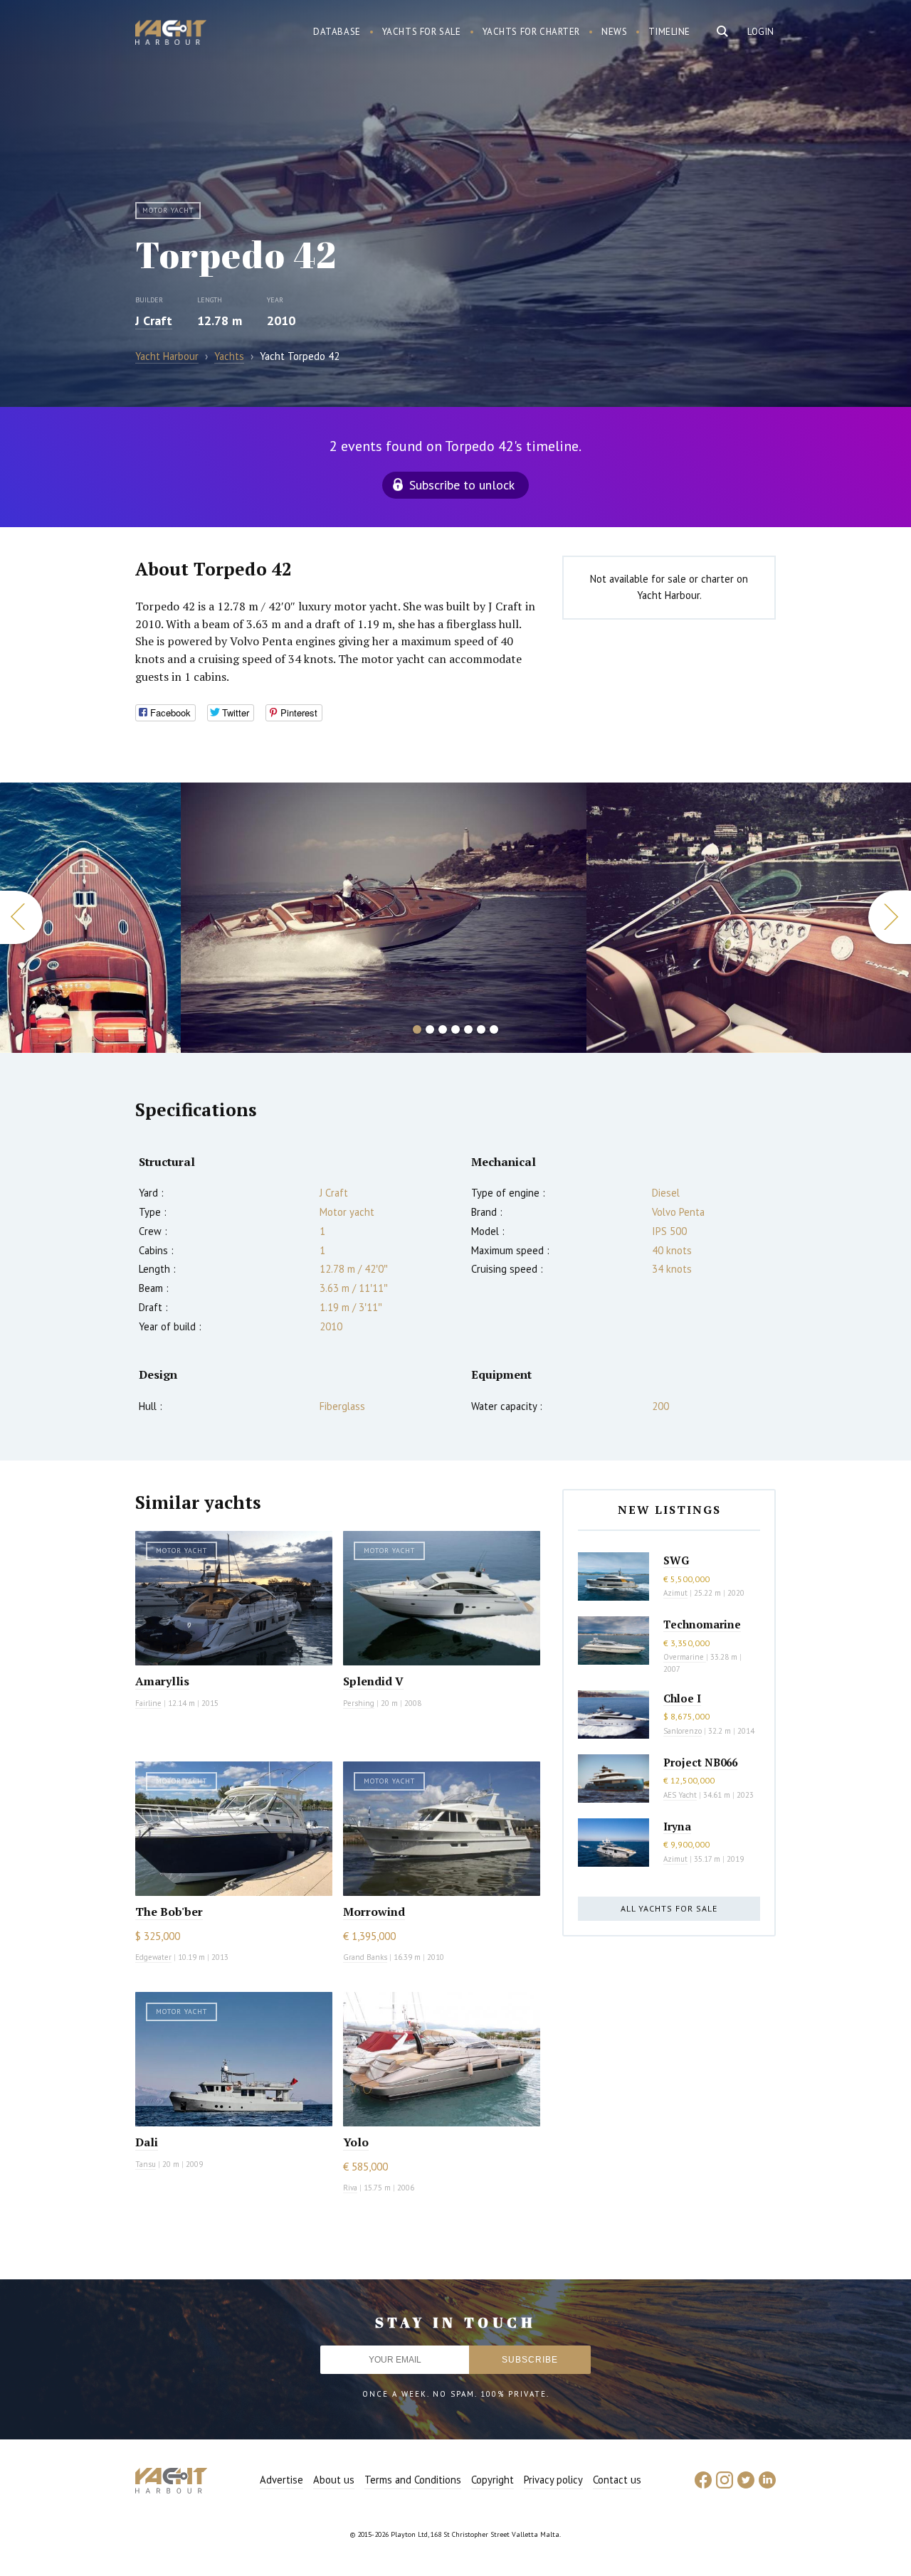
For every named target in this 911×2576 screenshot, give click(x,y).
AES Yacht (680, 1795)
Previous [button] (21, 917)
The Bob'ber (169, 1912)
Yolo (356, 2142)
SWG (676, 1560)
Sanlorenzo (683, 1731)
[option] (90, 918)
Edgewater (153, 1957)
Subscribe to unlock (462, 485)
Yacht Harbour (171, 34)
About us (334, 2480)
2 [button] (430, 1029)
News (614, 32)
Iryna (677, 1826)
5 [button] (468, 1029)
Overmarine (685, 1657)
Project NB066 (700, 1762)
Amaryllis (162, 1681)
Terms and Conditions (413, 2480)
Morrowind (374, 1912)
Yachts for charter (532, 32)
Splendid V (373, 1681)
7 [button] (494, 1029)
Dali (147, 2142)
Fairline (148, 1703)
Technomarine (702, 1624)
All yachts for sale (669, 1908)
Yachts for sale (422, 32)
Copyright (493, 2480)
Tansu (146, 2164)
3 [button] (443, 1029)
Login (761, 32)
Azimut (675, 1593)
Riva (350, 2188)
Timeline (669, 32)
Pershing (359, 1703)
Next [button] (890, 917)
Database (337, 32)
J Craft (154, 320)
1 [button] (417, 1029)
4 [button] (455, 1029)
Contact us (617, 2480)
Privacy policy (553, 2480)
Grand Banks (365, 1957)
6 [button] (481, 1029)
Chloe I (682, 1698)
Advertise (281, 2480)
